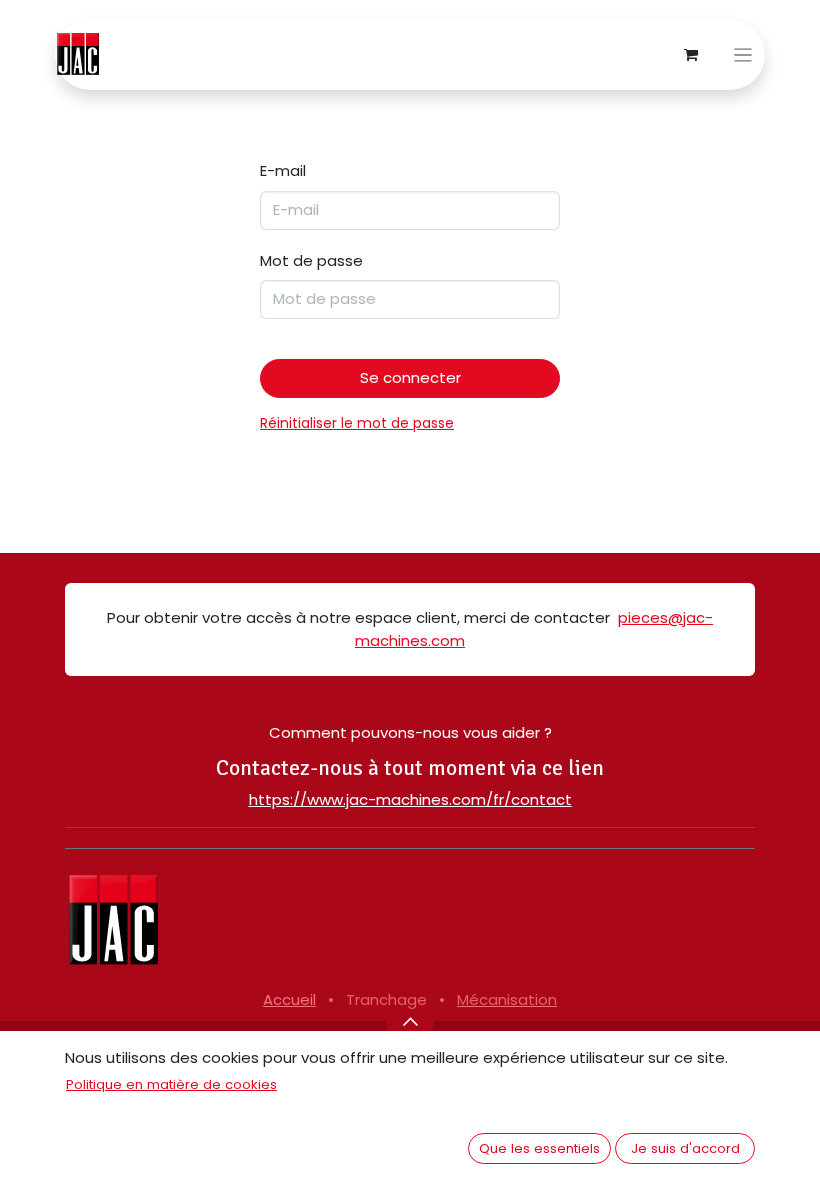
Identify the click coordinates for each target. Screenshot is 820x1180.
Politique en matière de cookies (171, 1084)
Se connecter (410, 377)
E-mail (283, 170)
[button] (410, 1021)
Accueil (289, 999)
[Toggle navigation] (743, 55)
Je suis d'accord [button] (685, 1148)
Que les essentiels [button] (539, 1148)
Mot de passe (311, 260)
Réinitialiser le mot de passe (357, 423)
